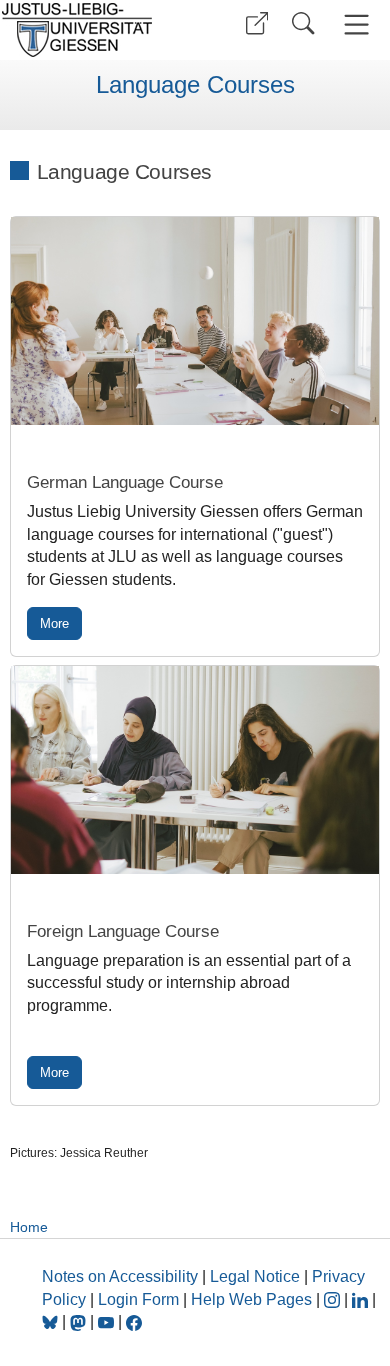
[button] (257, 23)
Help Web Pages (251, 1299)
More (54, 623)
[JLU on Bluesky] (52, 1321)
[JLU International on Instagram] (334, 1299)
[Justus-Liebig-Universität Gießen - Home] (95, 30)
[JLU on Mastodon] (80, 1321)
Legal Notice (255, 1276)
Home (29, 1227)
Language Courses (195, 85)
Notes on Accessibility (122, 1276)
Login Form (138, 1299)
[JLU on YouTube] (108, 1321)
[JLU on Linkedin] (362, 1299)
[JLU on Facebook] (134, 1321)
